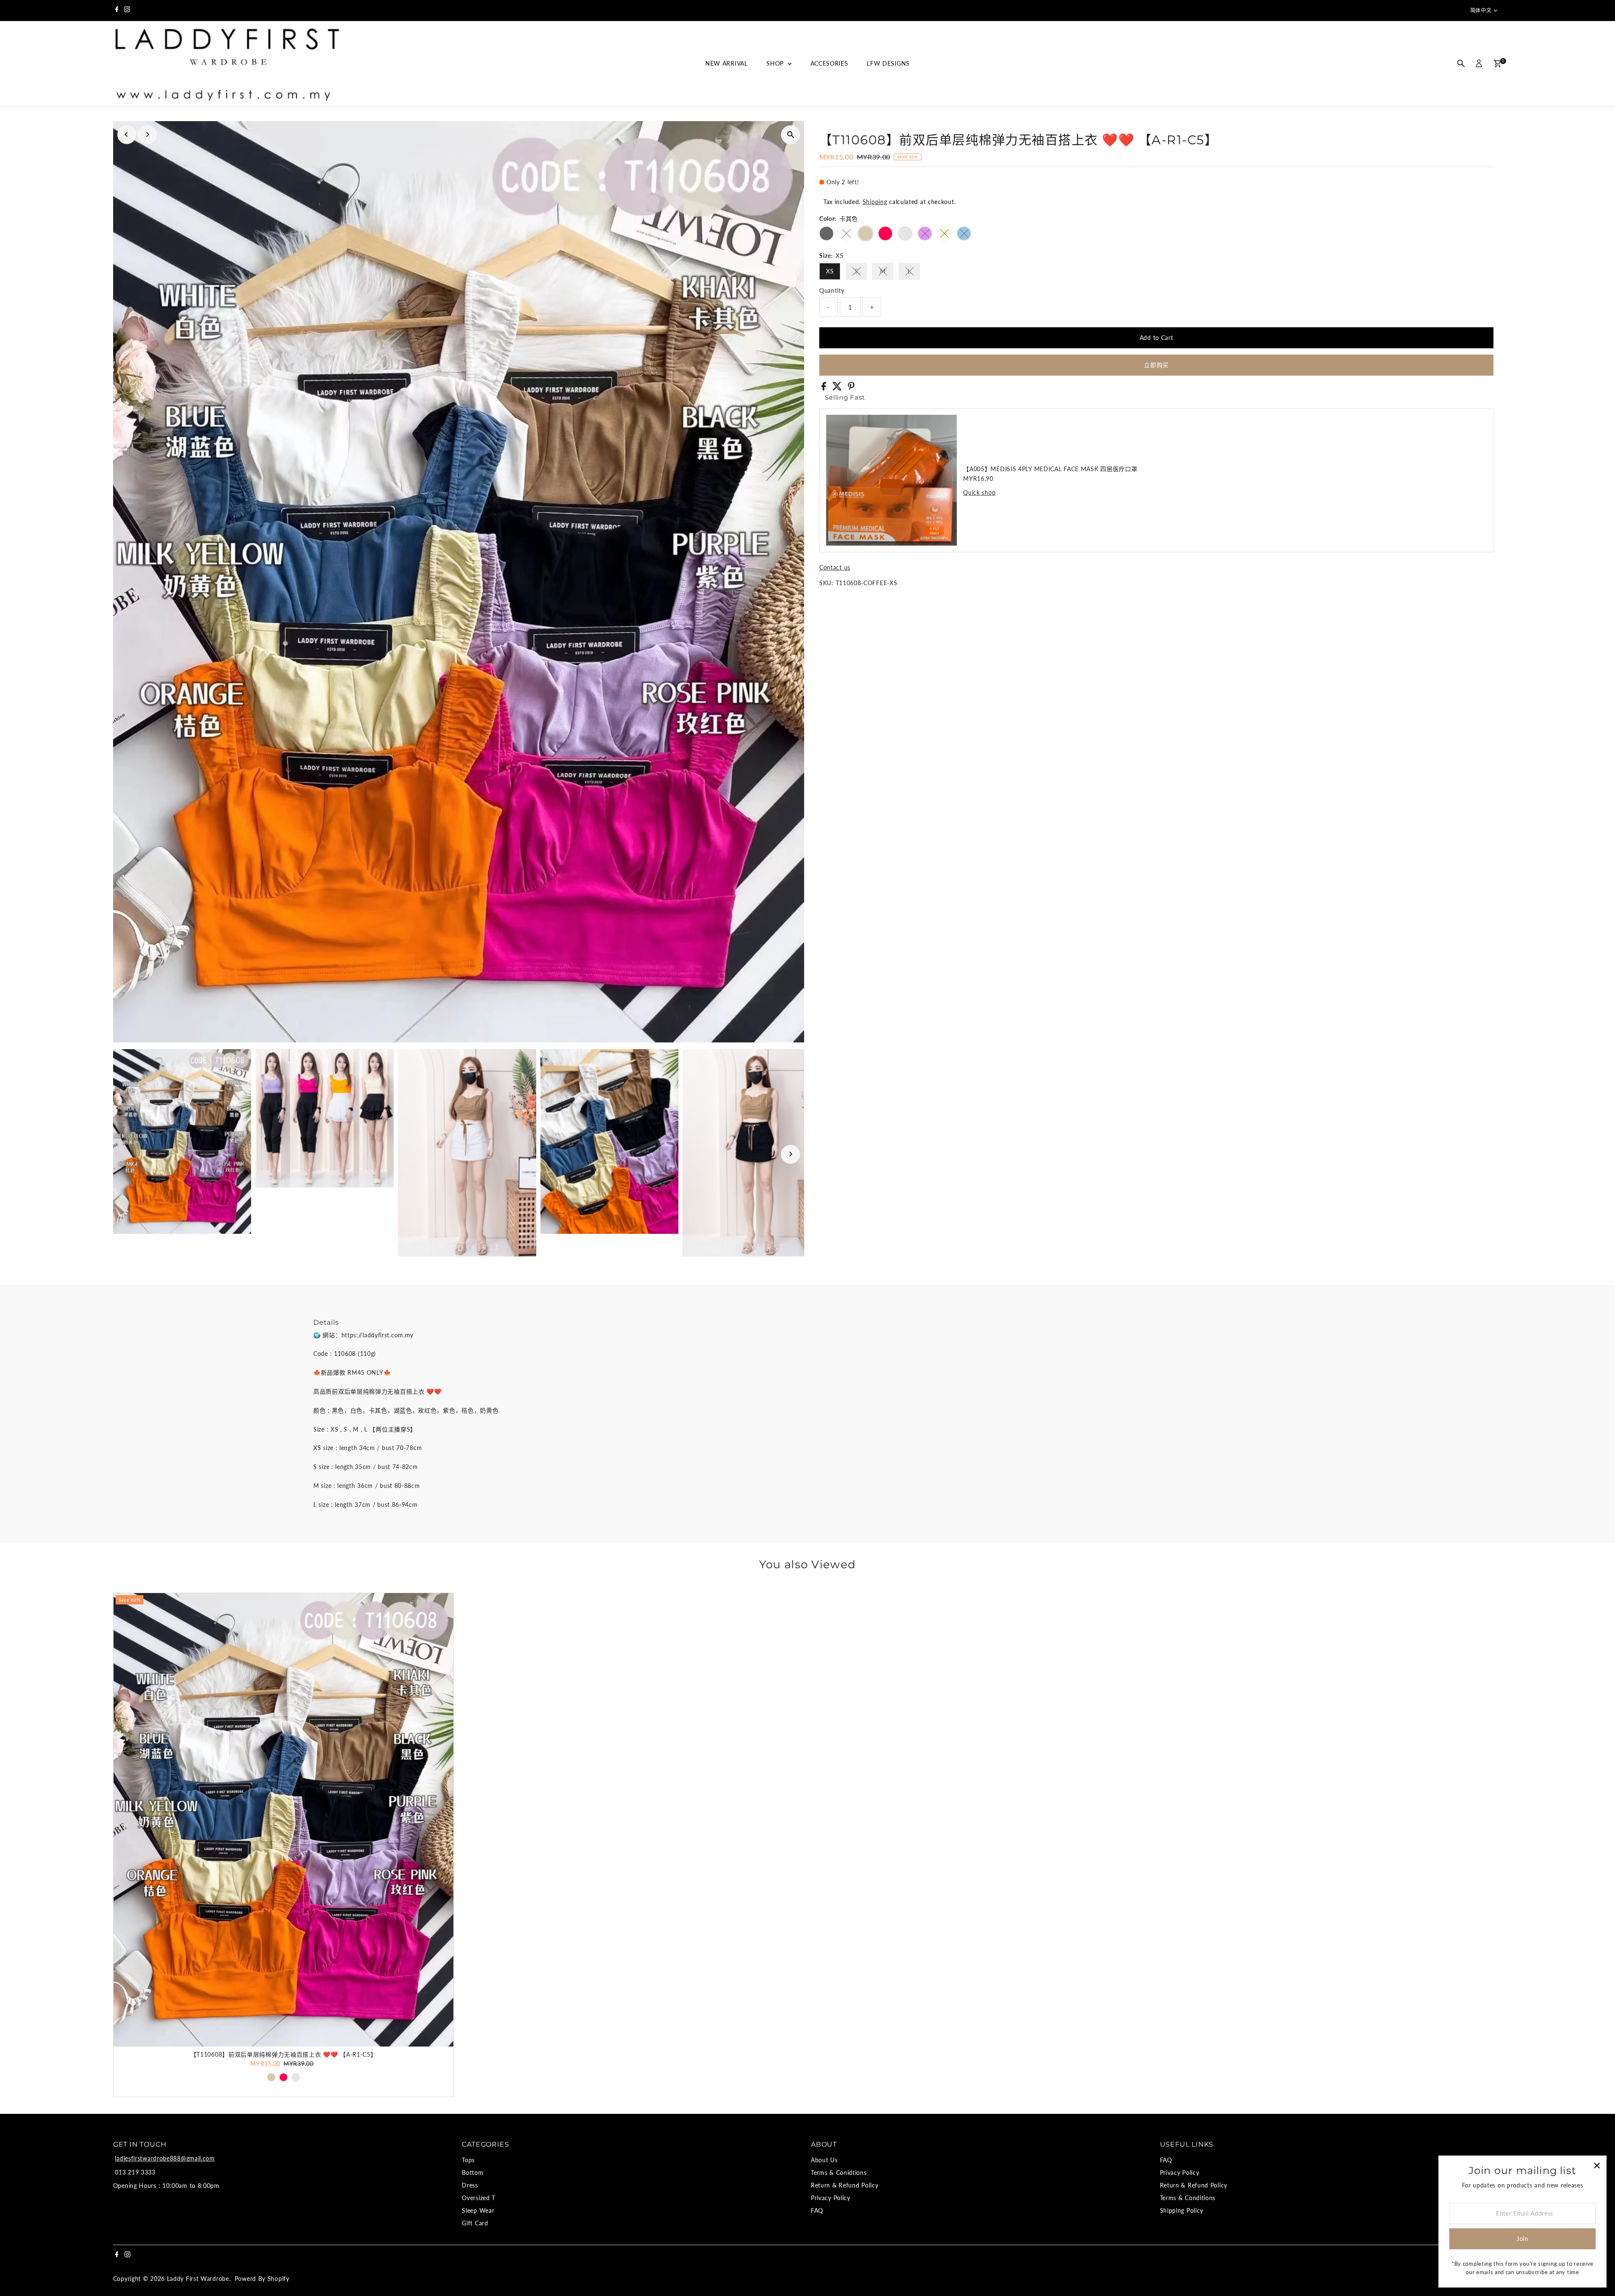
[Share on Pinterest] (851, 388)
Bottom (473, 2173)
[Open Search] (1461, 64)
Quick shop (979, 493)
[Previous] (127, 134)
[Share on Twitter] (838, 388)
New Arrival (727, 63)
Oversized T (479, 2198)
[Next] (147, 134)
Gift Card (475, 2223)
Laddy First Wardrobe (198, 2279)
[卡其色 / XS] (271, 2077)
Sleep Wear (478, 2210)
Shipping (875, 202)
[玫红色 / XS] (283, 2077)
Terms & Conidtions (839, 2173)
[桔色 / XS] (296, 2077)
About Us (824, 2160)
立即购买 (1156, 365)
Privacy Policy (831, 2198)
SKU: (826, 583)
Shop (776, 63)
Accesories (829, 63)
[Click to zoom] (790, 135)
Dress (470, 2185)
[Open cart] (1497, 64)
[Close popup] (1597, 2165)
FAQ (817, 2210)
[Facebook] (117, 11)
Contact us (835, 567)
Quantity (832, 290)
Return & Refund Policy (845, 2185)
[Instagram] (127, 11)
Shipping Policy (1182, 2210)
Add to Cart (1157, 338)
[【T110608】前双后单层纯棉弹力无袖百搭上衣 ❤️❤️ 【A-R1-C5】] (284, 1820)
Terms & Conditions (1188, 2198)
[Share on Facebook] (825, 388)
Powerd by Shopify (262, 2279)
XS (830, 271)
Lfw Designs (888, 63)
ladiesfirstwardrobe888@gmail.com (165, 2158)
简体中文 (1481, 10)
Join (1522, 2239)
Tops (468, 2160)
